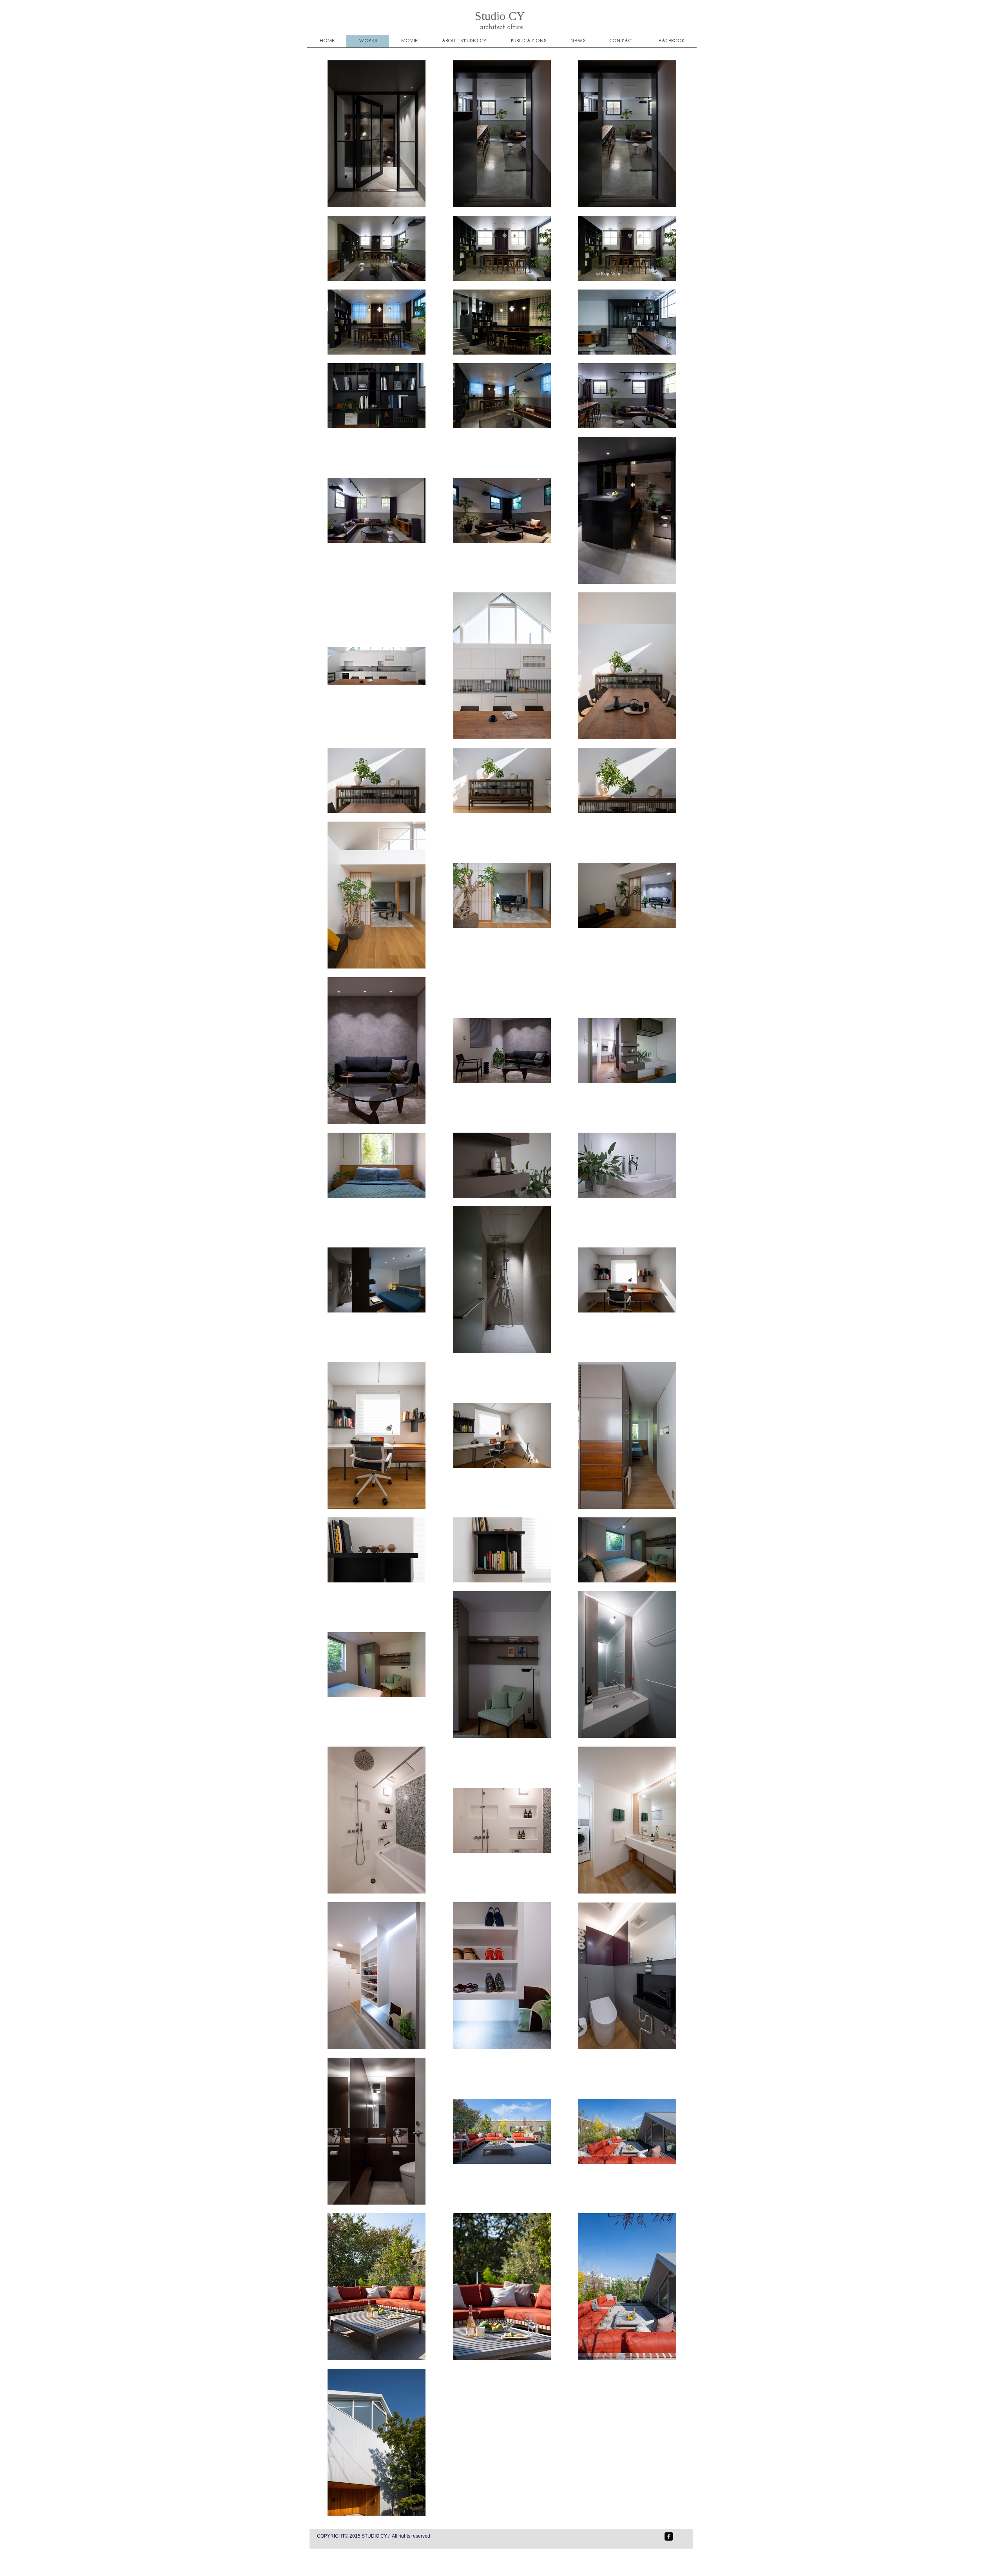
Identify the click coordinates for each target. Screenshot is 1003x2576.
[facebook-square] (669, 2536)
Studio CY (501, 16)
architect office (501, 27)
